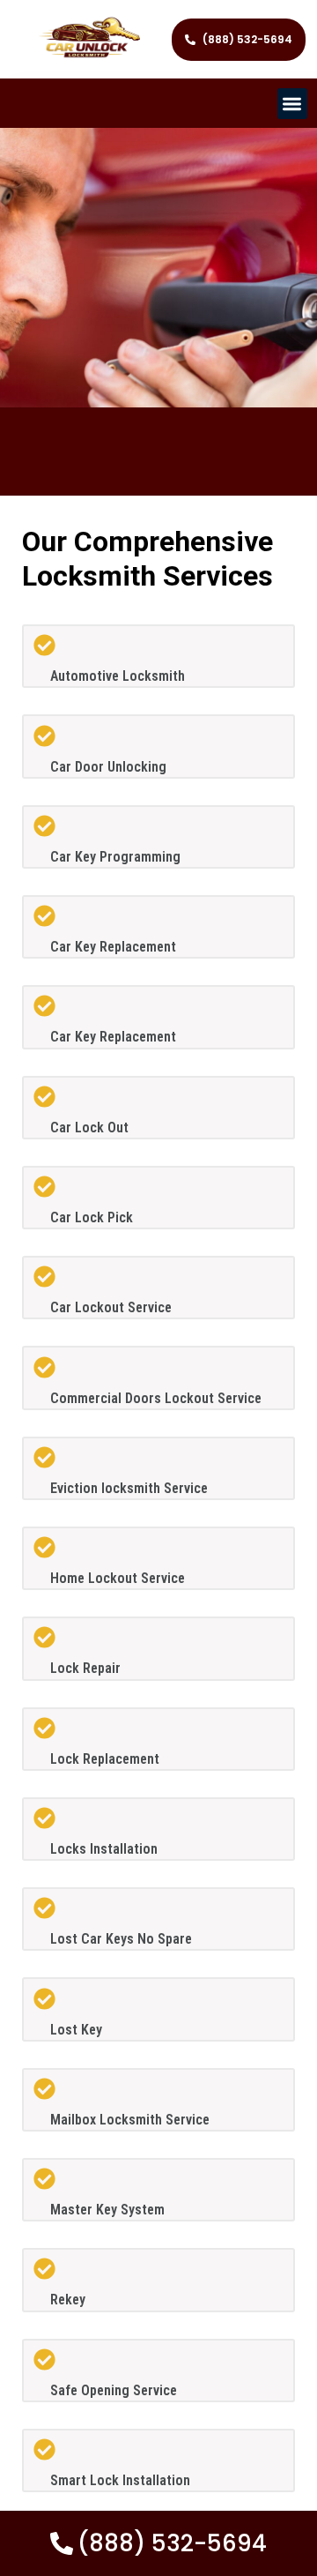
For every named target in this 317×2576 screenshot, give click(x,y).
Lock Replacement (105, 1759)
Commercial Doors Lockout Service (156, 1398)
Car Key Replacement (113, 947)
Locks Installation (104, 1849)
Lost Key (76, 2030)
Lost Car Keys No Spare (121, 1939)
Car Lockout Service (111, 1307)
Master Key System (107, 2210)
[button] (293, 104)
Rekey (68, 2300)
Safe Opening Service (114, 2390)
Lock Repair (85, 1668)
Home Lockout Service (118, 1578)
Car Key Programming (115, 857)
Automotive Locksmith (118, 676)
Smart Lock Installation (120, 2480)
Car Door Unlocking (108, 767)
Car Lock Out (89, 1127)
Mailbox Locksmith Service (130, 2120)
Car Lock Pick (92, 1217)
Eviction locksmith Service (129, 1488)
